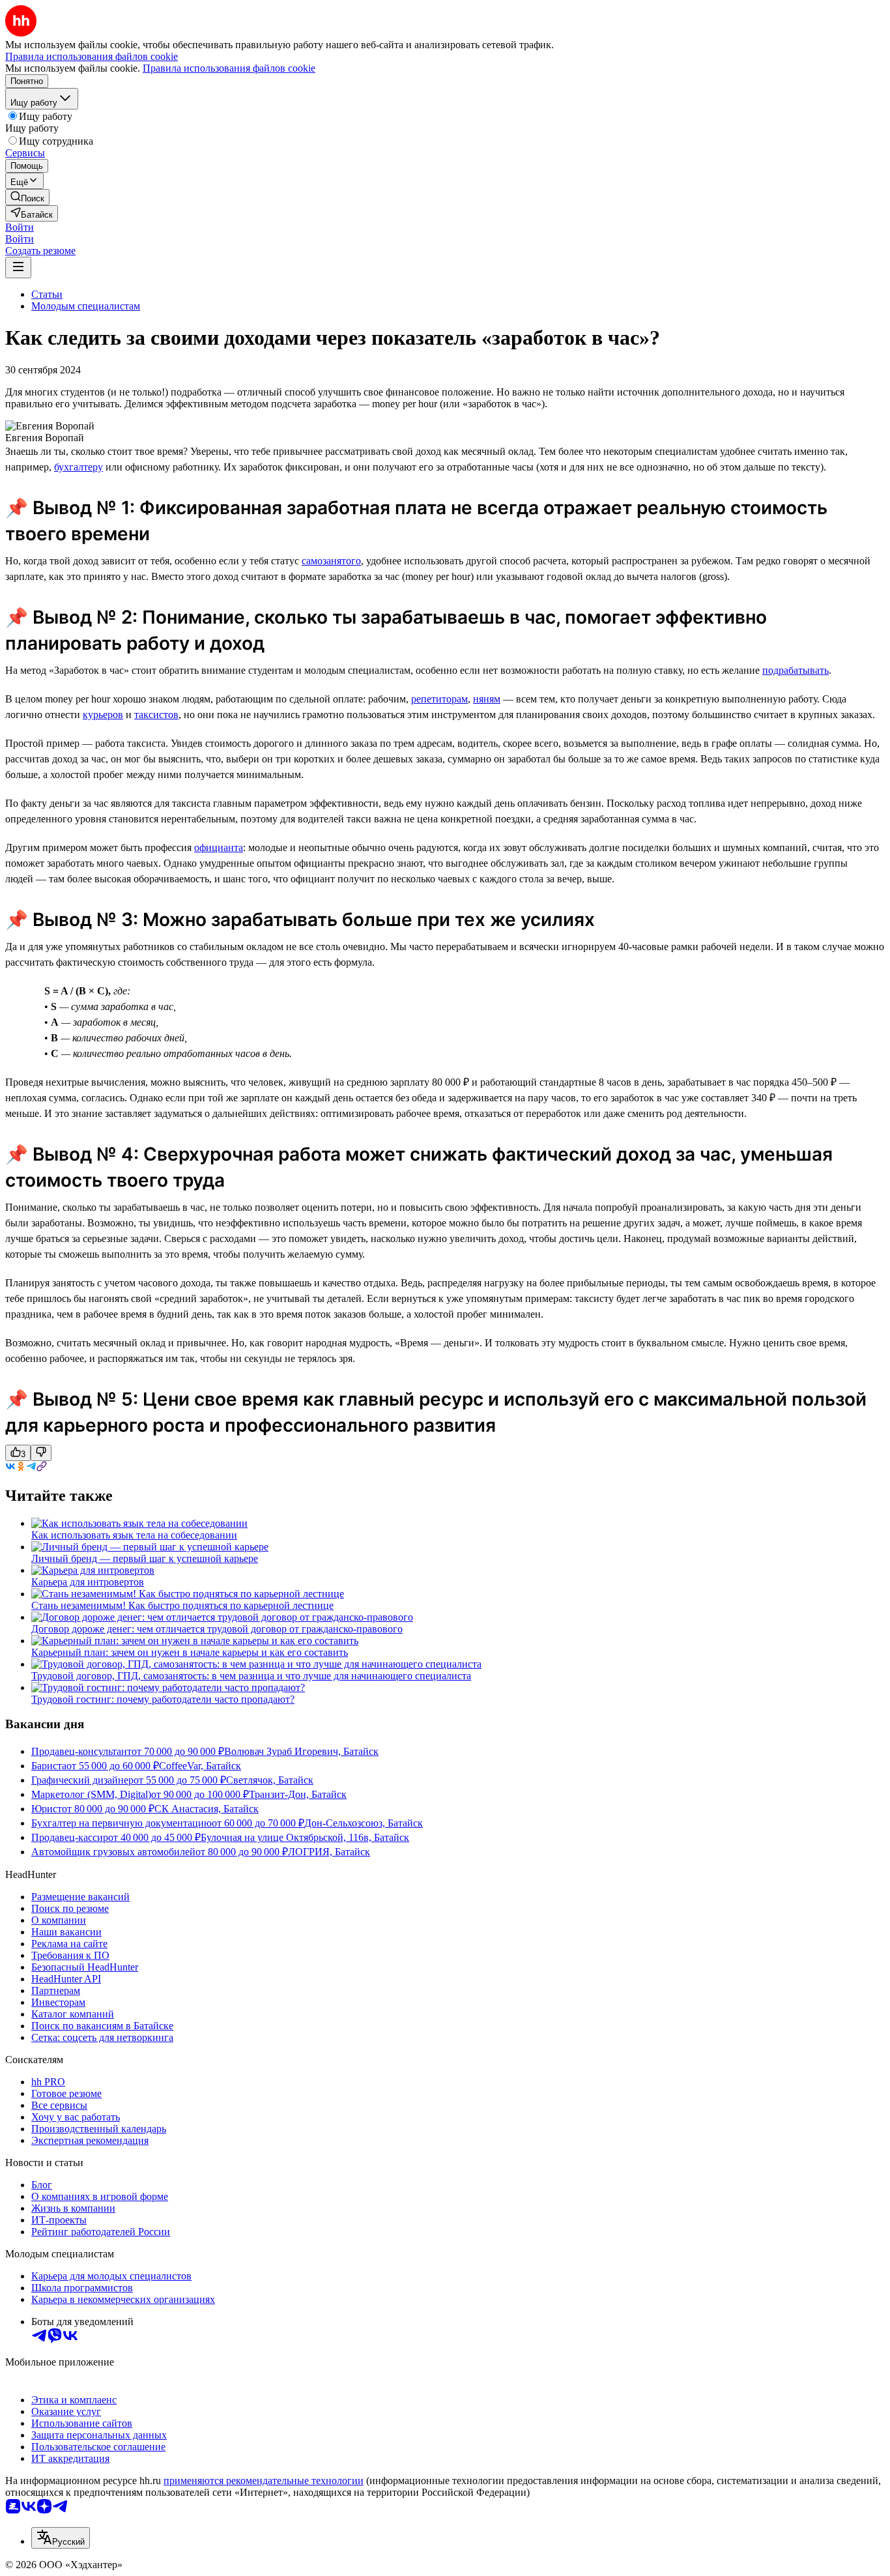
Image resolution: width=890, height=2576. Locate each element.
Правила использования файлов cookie (229, 68)
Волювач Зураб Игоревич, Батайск (301, 1751)
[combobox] (61, 2538)
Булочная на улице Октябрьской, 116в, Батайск (305, 1837)
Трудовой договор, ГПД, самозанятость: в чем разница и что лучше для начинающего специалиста (251, 1676)
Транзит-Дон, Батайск (298, 1794)
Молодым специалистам (86, 306)
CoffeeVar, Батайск (200, 1766)
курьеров (103, 715)
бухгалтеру (79, 467)
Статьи (47, 294)
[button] (20, 227)
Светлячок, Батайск (270, 1780)
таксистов (156, 715)
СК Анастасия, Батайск (207, 1809)
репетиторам (439, 699)
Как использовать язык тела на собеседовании (134, 1535)
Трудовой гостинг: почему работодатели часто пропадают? (163, 1699)
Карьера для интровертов (88, 1582)
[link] (27, 197)
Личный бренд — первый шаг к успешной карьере (145, 1558)
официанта (219, 847)
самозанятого (331, 561)
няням (487, 699)
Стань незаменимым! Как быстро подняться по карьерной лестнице (182, 1605)
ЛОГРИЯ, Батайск (329, 1852)
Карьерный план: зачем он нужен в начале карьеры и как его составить (190, 1652)
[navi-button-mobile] (18, 268)
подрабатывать (796, 670)
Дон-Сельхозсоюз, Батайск (364, 1823)
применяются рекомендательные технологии (264, 2481)
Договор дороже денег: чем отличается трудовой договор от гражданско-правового (217, 1629)
